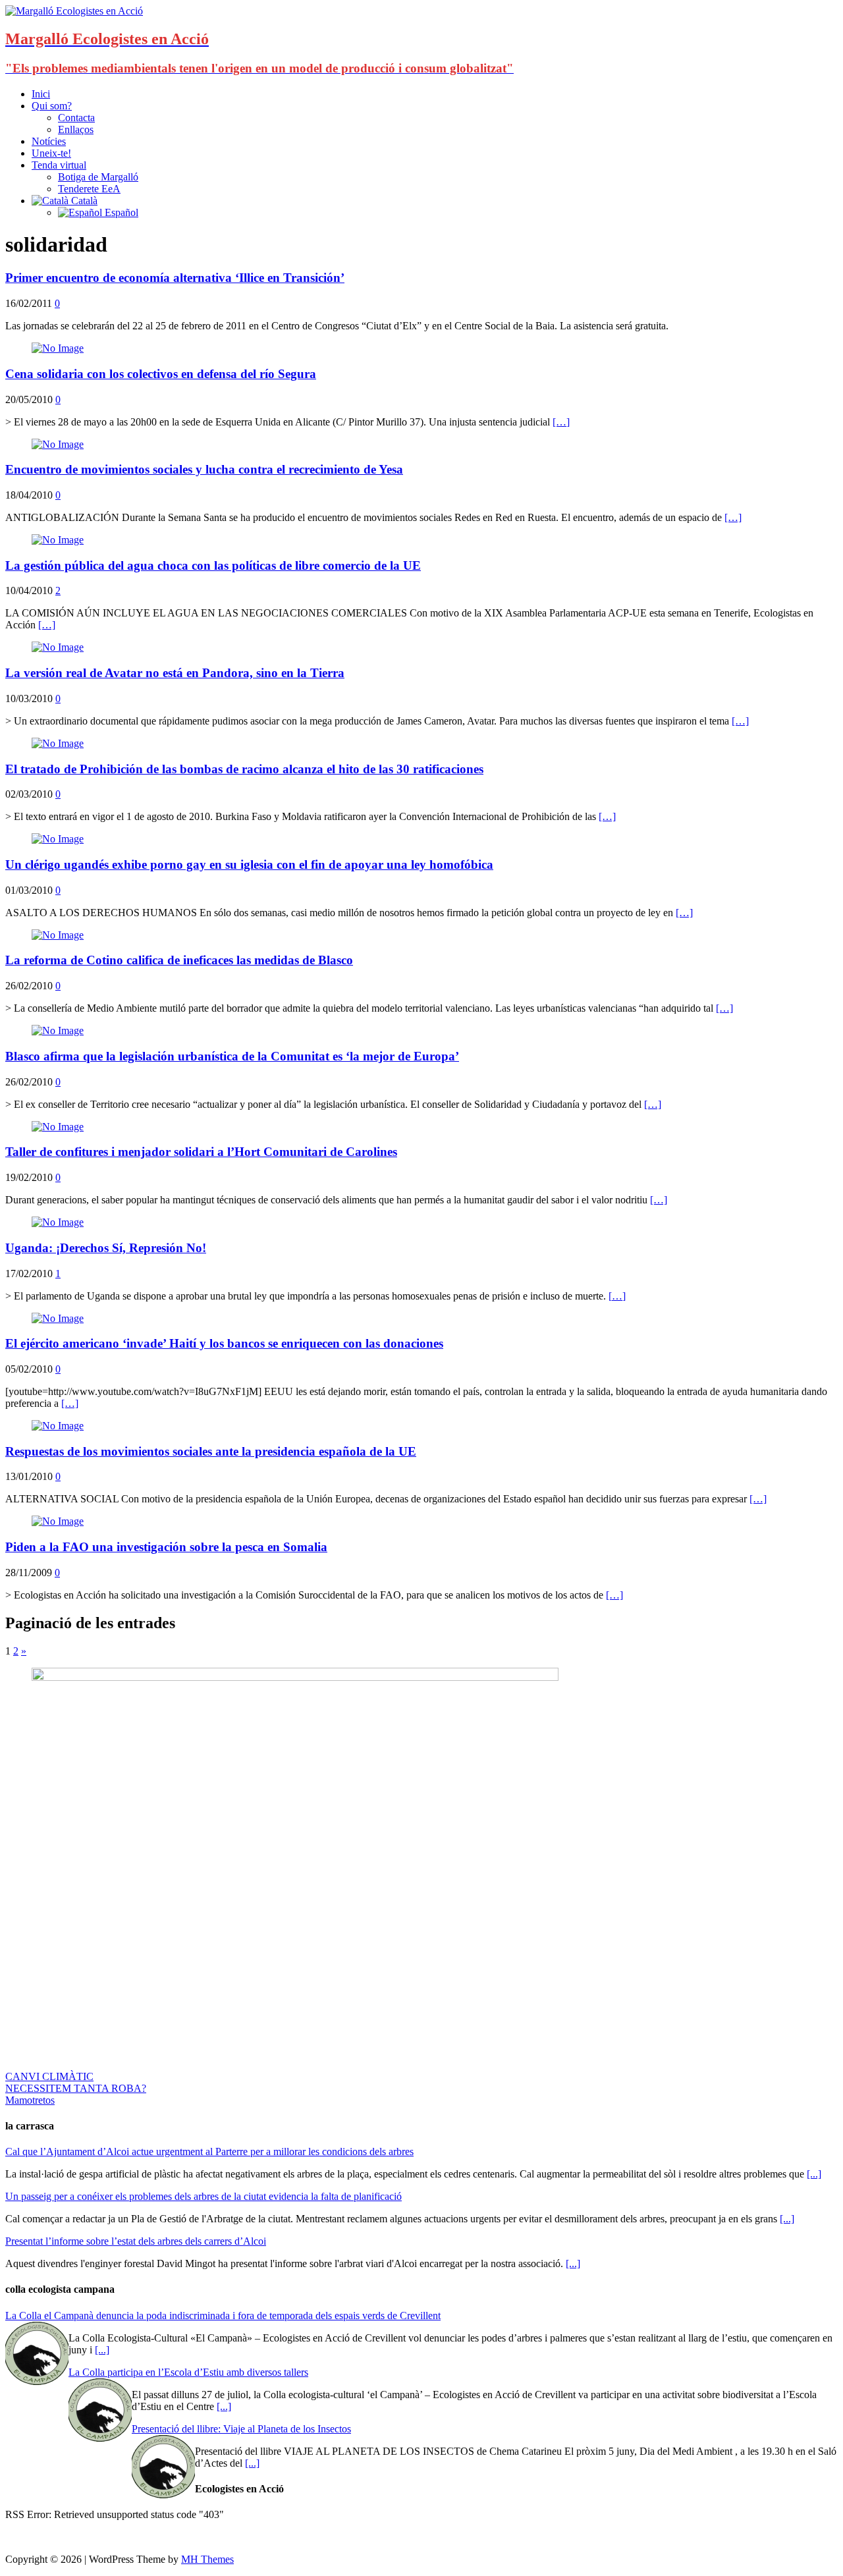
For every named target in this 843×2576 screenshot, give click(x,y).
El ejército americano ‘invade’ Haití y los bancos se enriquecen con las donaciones (224, 1343)
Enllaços (76, 129)
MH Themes (207, 2559)
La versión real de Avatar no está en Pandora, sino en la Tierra (175, 673)
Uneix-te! (51, 153)
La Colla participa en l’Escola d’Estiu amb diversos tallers (188, 2372)
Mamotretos (30, 2100)
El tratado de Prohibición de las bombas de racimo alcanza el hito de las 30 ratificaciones (244, 769)
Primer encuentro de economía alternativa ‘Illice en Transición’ (175, 278)
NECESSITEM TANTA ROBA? (76, 2088)
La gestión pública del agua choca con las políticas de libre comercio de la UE (213, 565)
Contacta (76, 118)
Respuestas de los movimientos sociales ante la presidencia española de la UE (211, 1451)
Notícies (49, 141)
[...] (814, 2174)
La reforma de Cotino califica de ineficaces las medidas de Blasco (179, 960)
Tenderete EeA (89, 189)
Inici (41, 94)
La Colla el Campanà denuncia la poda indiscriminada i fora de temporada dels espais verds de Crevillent (223, 2316)
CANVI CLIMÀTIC (49, 2076)
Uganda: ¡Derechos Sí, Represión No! (106, 1248)
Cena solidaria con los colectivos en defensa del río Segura (161, 374)
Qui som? (52, 106)
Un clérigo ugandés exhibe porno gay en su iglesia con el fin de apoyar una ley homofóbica (249, 864)
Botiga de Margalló (98, 177)
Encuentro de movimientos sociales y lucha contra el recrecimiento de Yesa (204, 469)
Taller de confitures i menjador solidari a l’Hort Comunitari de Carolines (201, 1152)
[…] (561, 422)
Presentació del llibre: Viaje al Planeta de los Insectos (241, 2429)
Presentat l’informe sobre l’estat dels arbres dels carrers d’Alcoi (136, 2241)
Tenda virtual (59, 165)
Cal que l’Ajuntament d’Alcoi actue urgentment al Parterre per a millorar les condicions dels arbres (209, 2151)
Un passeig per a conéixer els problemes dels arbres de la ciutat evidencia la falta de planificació (204, 2196)
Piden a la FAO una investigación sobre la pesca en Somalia (166, 1547)
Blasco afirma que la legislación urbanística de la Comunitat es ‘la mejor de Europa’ (232, 1056)
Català (83, 201)
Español (120, 212)
